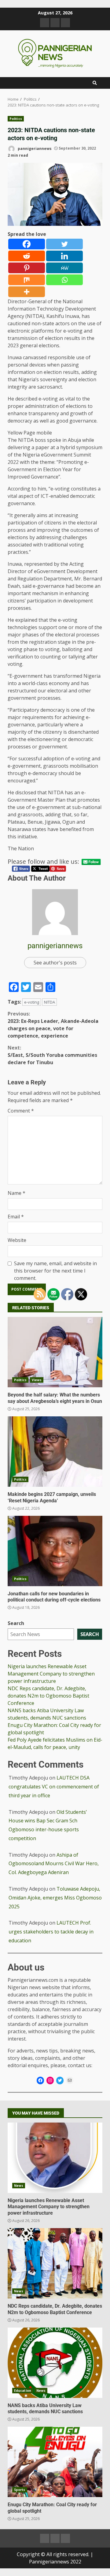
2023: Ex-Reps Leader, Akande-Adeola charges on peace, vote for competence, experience (53, 1025)
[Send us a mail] (55, 23)
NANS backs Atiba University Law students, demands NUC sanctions (55, 2363)
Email (16, 1217)
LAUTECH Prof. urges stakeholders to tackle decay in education (51, 1932)
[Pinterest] (27, 268)
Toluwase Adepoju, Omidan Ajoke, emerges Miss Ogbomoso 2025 (55, 1898)
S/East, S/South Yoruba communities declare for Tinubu (52, 1055)
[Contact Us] (65, 23)
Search (16, 1623)
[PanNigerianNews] (45, 23)
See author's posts (55, 963)
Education (23, 2391)
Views (37, 1380)
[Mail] (70, 2080)
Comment (21, 1111)
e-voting (32, 1002)
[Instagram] (50, 2080)
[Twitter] (64, 244)
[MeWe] (64, 268)
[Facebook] (27, 244)
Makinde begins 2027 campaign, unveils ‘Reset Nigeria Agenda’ (55, 1452)
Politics (16, 119)
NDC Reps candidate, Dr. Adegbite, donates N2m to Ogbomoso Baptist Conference (48, 1696)
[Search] (95, 83)
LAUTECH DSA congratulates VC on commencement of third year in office (54, 1787)
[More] (27, 292)
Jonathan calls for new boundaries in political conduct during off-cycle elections (55, 1551)
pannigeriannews (34, 148)
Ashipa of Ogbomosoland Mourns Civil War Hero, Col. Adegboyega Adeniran (54, 1864)
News (19, 2186)
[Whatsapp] (64, 280)
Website (17, 1240)
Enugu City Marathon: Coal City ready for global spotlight (55, 2462)
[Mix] (27, 280)
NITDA (50, 1002)
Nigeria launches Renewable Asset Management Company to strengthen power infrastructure (51, 1674)
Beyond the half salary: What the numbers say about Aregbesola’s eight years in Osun (55, 1352)
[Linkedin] (64, 256)
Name (16, 1193)
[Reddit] (27, 256)
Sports (20, 2490)
